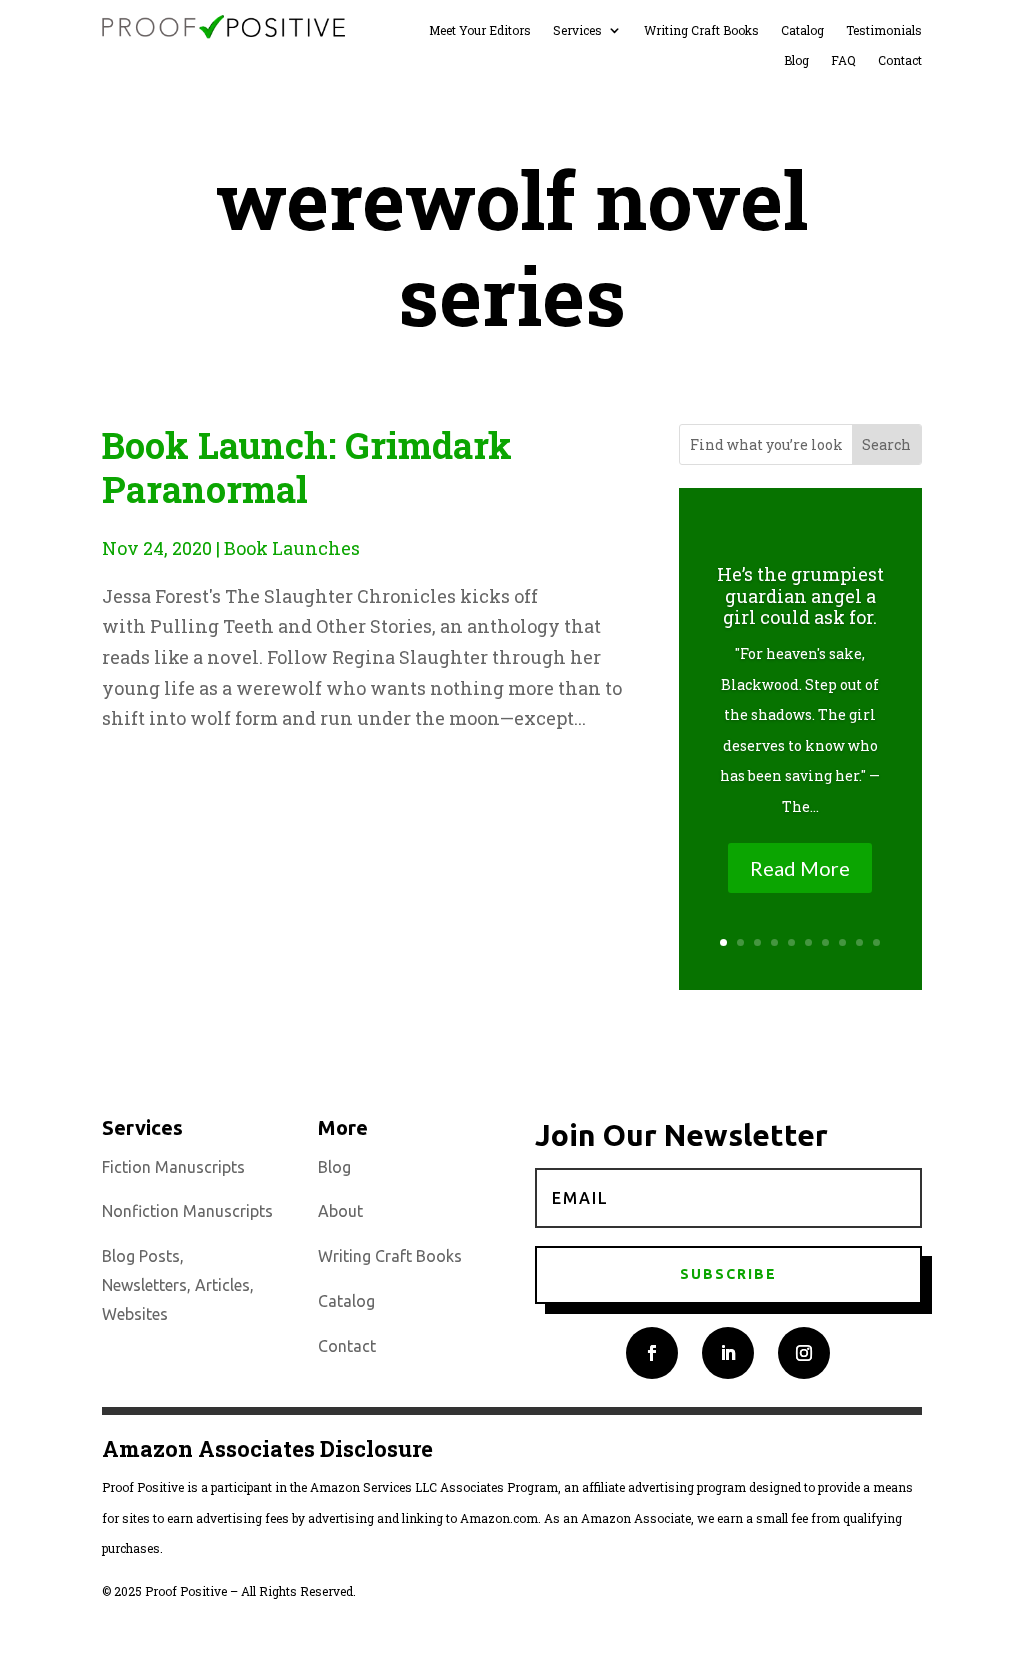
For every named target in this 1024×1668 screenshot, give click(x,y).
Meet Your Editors (480, 30)
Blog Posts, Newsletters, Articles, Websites (178, 1285)
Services (577, 30)
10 (876, 942)
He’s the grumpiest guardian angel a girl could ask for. (800, 595)
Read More (800, 868)
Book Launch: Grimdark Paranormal (307, 466)
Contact (900, 60)
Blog (796, 60)
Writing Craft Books (701, 30)
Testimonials (884, 30)
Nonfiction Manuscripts (187, 1211)
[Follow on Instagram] (804, 1353)
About (340, 1211)
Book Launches (292, 548)
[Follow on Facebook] (652, 1353)
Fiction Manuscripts (173, 1167)
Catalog (802, 30)
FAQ (843, 60)
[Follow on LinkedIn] (728, 1353)
